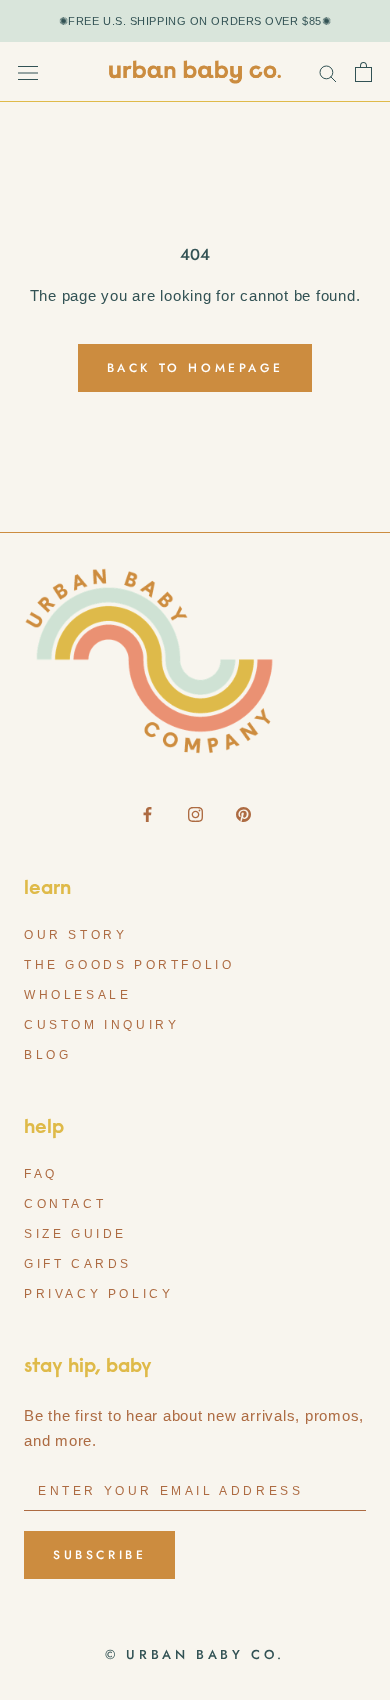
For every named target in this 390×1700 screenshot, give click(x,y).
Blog (47, 1055)
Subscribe (99, 1555)
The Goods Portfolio (129, 965)
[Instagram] (195, 813)
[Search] (328, 72)
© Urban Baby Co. (195, 1654)
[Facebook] (147, 813)
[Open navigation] (28, 72)
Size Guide (75, 1234)
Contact (65, 1204)
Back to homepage (195, 368)
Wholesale (77, 995)
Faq (41, 1174)
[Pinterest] (243, 813)
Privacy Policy (98, 1294)
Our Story (75, 935)
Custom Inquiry (101, 1025)
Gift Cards (78, 1264)
